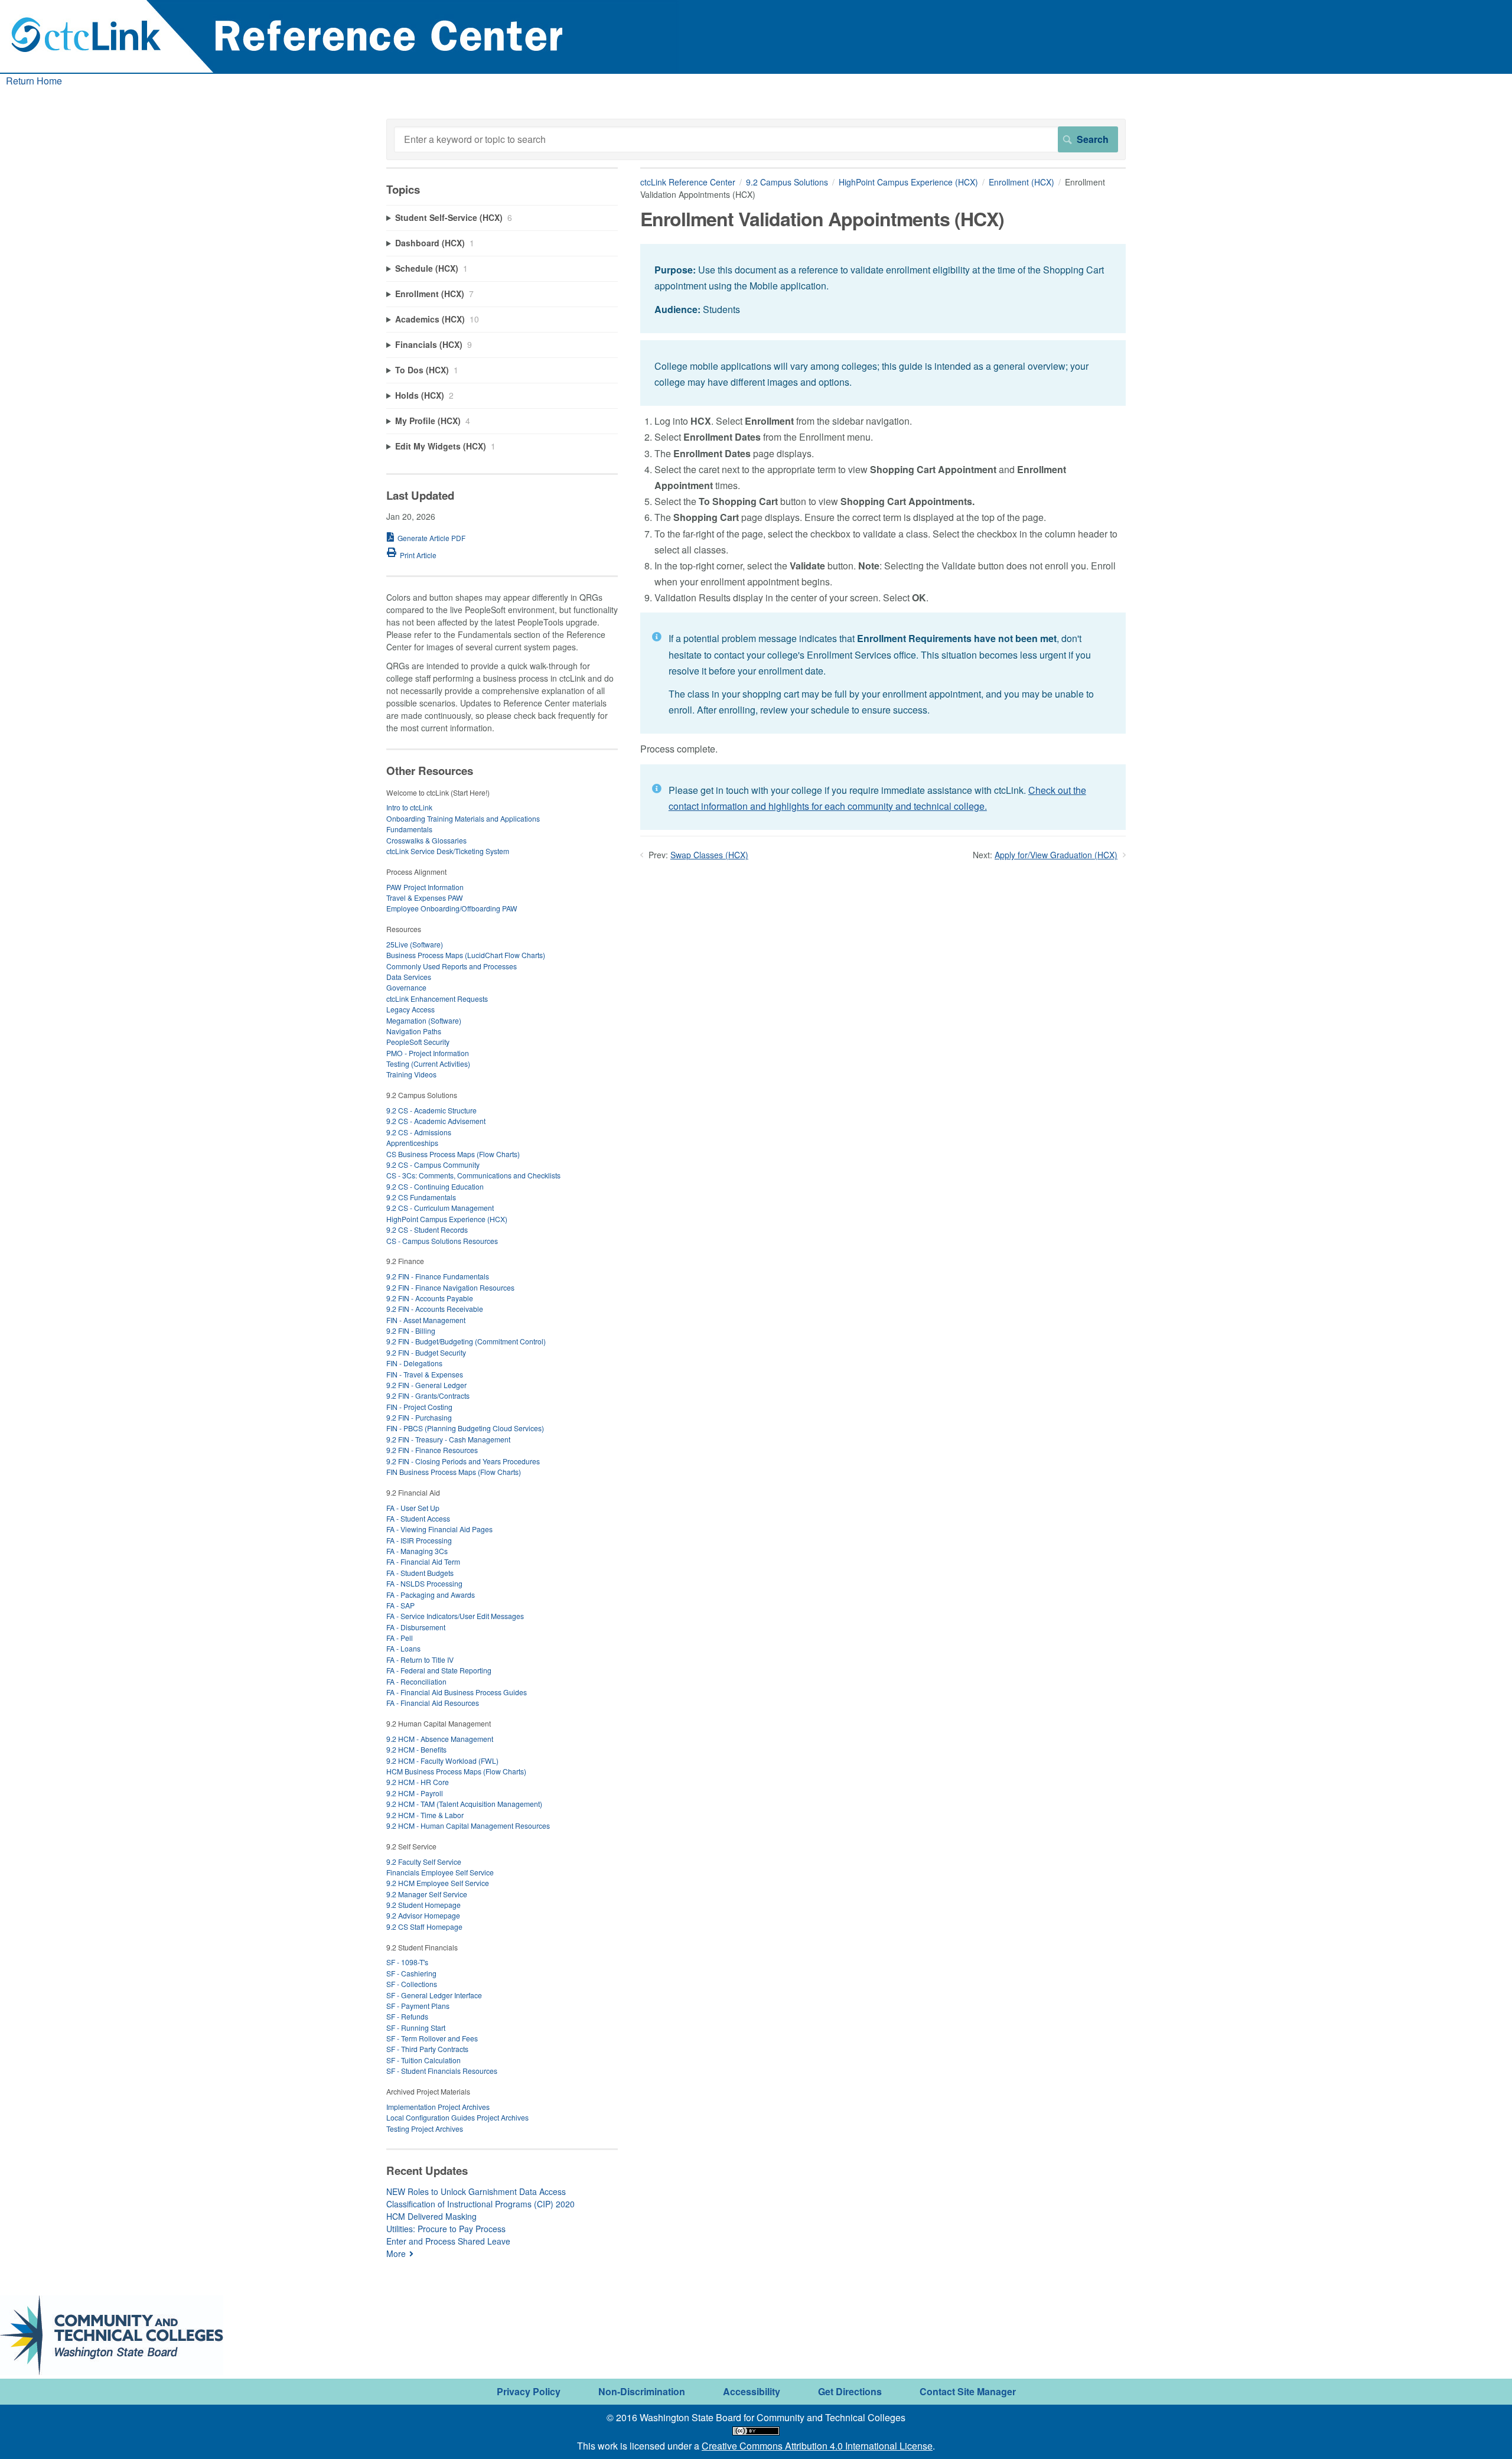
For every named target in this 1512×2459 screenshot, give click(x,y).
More (396, 2253)
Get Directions (850, 2391)
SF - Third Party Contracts (427, 2049)
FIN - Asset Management (426, 1320)
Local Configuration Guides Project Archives (457, 2117)
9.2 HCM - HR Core (418, 1782)
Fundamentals (409, 829)
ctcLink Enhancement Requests (437, 999)
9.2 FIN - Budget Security (426, 1352)
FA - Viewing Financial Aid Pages (439, 1529)
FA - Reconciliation (416, 1681)
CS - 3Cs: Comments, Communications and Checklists (473, 1175)
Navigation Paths (414, 1031)
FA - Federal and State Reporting (439, 1670)
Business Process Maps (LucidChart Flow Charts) (466, 955)
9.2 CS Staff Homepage (424, 1927)
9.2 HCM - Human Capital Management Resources (468, 1825)
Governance (406, 987)
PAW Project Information (425, 887)
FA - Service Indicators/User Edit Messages (455, 1616)
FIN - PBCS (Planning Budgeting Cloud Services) (465, 1428)
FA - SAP (400, 1605)
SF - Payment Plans (418, 2006)
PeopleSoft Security (418, 1042)
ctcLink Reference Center (688, 182)
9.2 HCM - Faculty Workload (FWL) (442, 1761)
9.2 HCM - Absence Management (440, 1739)
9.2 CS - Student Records (427, 1229)
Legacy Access (410, 1009)
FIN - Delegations (414, 1363)
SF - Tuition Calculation (423, 2060)
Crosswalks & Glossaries (426, 840)
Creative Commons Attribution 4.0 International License (817, 2446)
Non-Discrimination (642, 2391)
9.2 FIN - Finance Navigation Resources (450, 1287)
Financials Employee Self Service (440, 1872)
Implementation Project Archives (438, 2107)
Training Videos (411, 1074)
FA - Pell (400, 1638)
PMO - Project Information (428, 1053)
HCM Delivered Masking (431, 2216)
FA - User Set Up (413, 1508)
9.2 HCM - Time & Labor (425, 1815)
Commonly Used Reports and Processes (452, 966)
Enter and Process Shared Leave (448, 2241)
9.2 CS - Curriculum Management (440, 1208)
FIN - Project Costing (419, 1407)
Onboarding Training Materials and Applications (463, 818)
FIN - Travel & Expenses (425, 1374)
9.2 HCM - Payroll (415, 1793)
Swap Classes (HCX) (709, 855)
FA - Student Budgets (420, 1573)
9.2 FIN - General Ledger (426, 1385)
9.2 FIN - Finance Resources (432, 1450)
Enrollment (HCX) (1021, 182)
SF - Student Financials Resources (442, 2071)
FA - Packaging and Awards (431, 1595)
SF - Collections (412, 1984)
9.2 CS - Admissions (419, 1132)
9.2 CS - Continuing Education (435, 1186)
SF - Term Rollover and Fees (432, 2038)
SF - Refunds (407, 2016)
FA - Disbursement (416, 1627)
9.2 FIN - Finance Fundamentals (438, 1276)
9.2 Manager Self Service (427, 1894)
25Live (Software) (415, 944)
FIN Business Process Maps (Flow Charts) (454, 1472)
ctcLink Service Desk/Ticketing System (448, 851)
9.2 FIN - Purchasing (419, 1417)
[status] (883, 289)
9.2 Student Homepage (423, 1905)
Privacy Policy (529, 2391)
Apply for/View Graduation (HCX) (1056, 855)
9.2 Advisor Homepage (423, 1915)
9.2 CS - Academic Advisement (436, 1121)
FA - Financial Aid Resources (433, 1703)
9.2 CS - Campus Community (433, 1165)
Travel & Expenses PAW (425, 898)
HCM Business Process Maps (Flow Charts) (456, 1771)
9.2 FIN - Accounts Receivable (435, 1309)
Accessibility (752, 2391)
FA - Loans (403, 1648)
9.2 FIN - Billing (411, 1331)
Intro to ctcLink (409, 807)
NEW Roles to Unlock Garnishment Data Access (476, 2191)
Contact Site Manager (968, 2391)
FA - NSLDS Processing (424, 1583)
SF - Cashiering (411, 1973)
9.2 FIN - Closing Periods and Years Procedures (463, 1461)
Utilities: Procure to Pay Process (446, 2229)
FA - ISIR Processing (419, 1540)
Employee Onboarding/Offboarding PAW (452, 908)
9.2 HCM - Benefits (416, 1749)
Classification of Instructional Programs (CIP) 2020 (480, 2204)
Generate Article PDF (431, 538)
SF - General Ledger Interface (434, 1995)
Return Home (34, 81)
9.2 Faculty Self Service (424, 1862)
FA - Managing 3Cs (417, 1551)
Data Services (409, 977)
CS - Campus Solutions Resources (442, 1241)
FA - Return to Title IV (420, 1660)
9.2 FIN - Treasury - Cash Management (448, 1439)
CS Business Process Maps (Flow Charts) (453, 1154)
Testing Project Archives (425, 2129)
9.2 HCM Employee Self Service (438, 1883)
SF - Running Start (416, 2028)
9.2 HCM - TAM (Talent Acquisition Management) (464, 1804)
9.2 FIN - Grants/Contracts (428, 1395)
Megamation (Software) (424, 1020)
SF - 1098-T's (407, 1962)
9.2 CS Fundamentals (421, 1197)
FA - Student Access (418, 1518)
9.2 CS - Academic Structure (431, 1110)
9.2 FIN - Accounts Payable (430, 1298)
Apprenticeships (412, 1143)
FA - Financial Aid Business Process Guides (457, 1692)
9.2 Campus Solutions (787, 182)
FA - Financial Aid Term (423, 1561)
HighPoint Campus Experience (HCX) (908, 182)
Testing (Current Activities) (428, 1064)
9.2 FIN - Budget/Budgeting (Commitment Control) (466, 1341)
